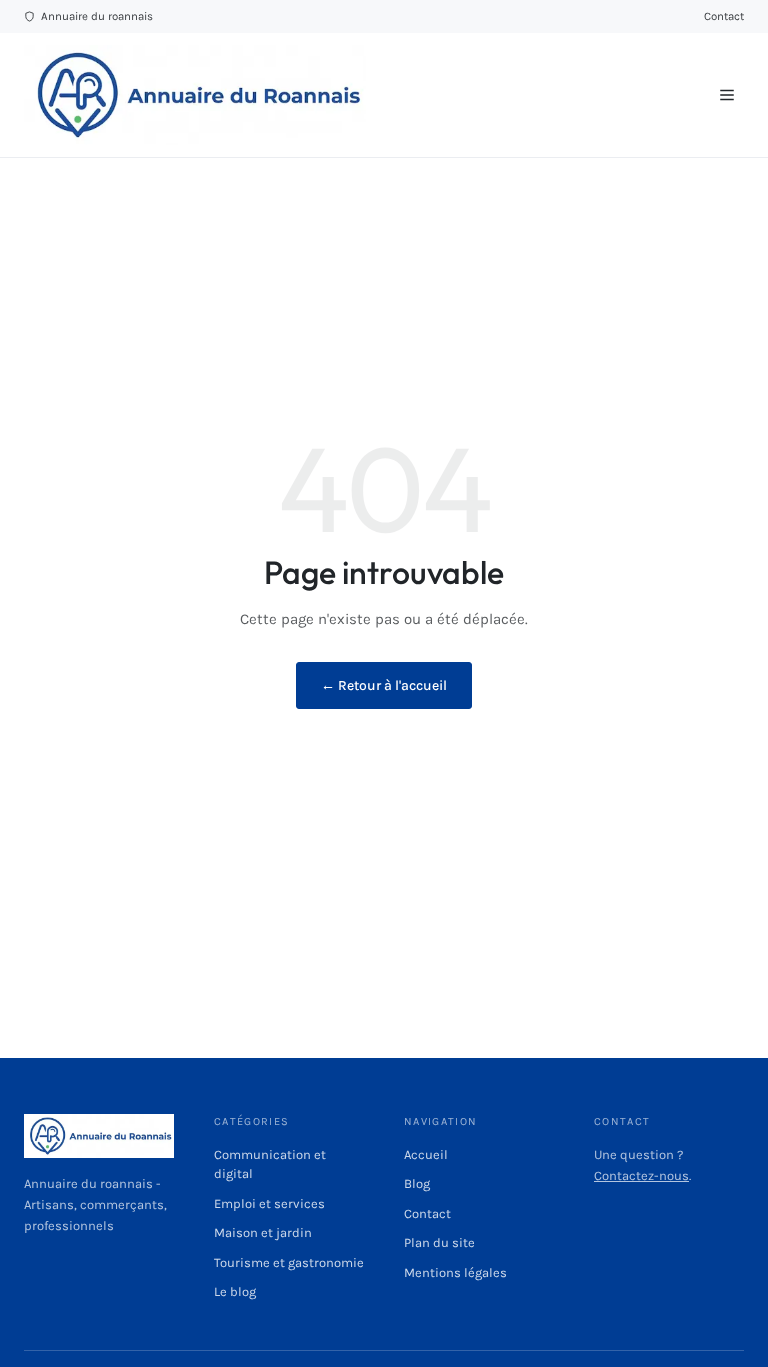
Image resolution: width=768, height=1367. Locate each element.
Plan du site (439, 1242)
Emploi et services (269, 1203)
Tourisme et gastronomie (289, 1262)
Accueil (426, 1154)
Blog (417, 1183)
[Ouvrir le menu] (727, 95)
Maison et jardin (263, 1232)
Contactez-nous (641, 1175)
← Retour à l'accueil (384, 685)
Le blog (235, 1291)
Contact (724, 16)
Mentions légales (455, 1272)
